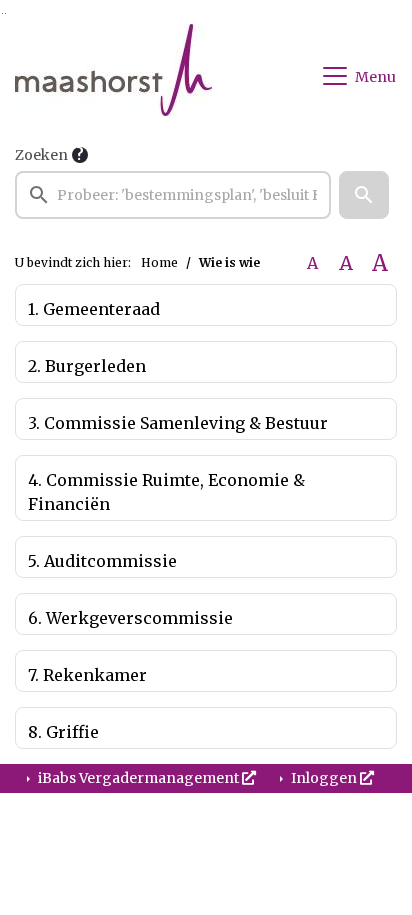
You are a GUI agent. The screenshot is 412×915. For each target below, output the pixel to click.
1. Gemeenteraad (94, 309)
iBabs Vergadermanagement (138, 778)
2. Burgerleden (87, 366)
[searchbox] (173, 195)
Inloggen (324, 778)
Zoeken (41, 155)
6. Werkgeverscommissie (130, 618)
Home (159, 262)
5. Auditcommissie (102, 561)
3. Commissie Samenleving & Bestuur (178, 423)
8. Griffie (63, 732)
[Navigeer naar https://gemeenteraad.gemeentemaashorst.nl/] (113, 76)
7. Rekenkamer (87, 675)
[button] (364, 195)
